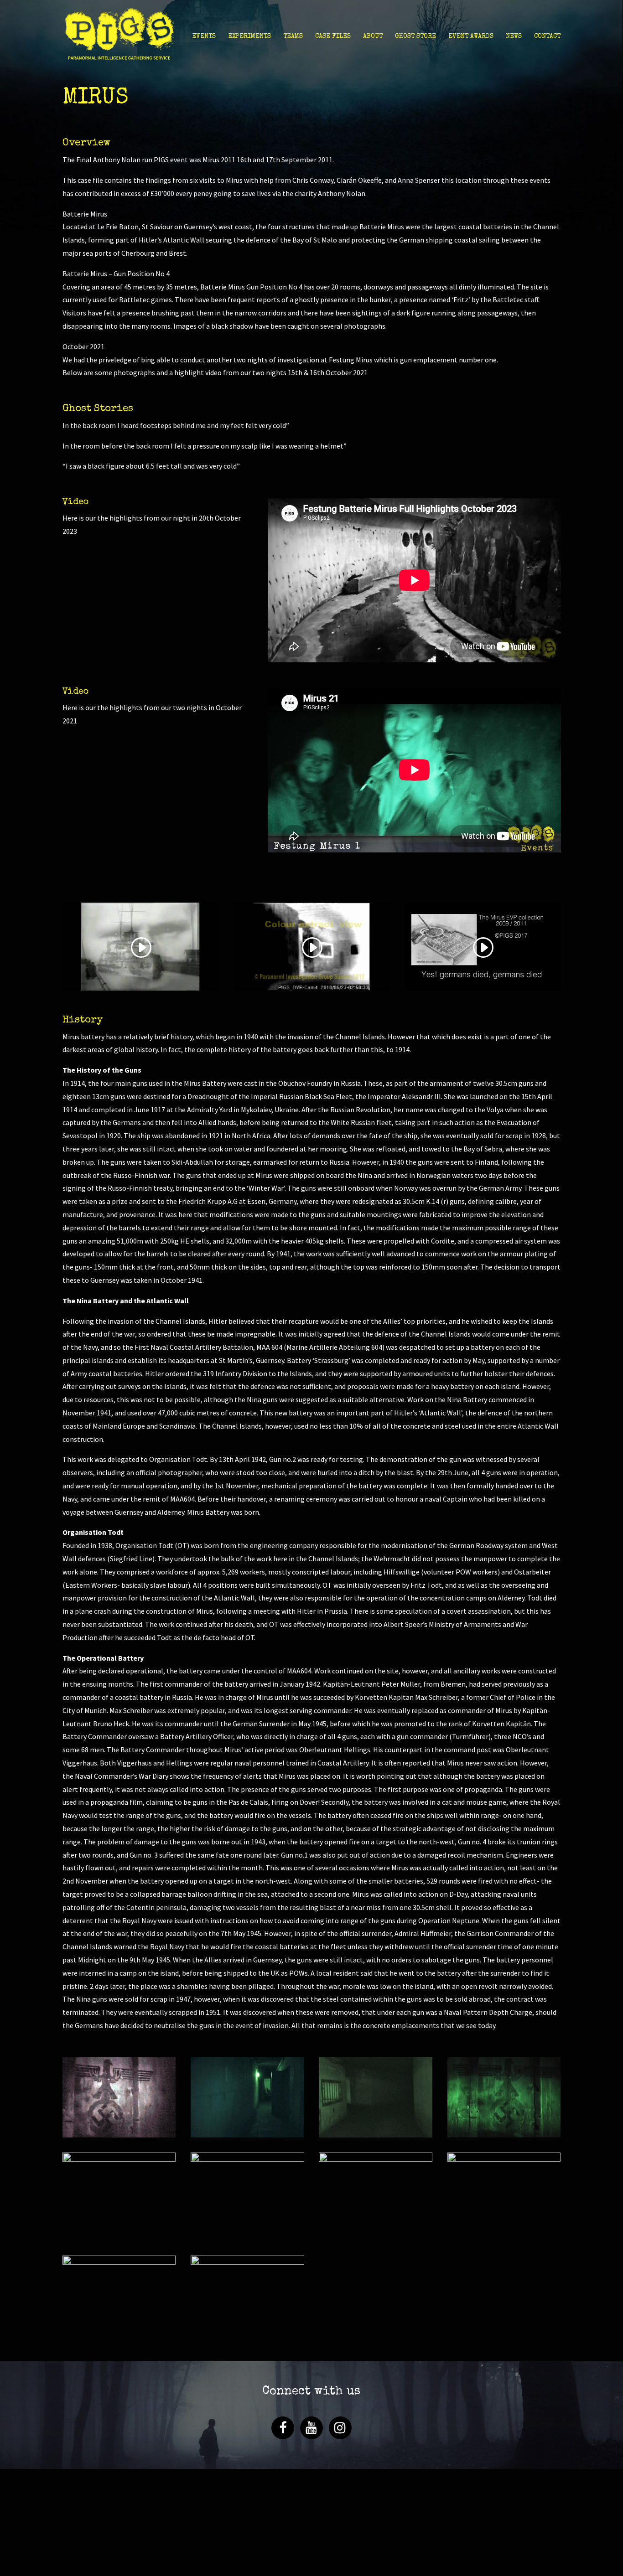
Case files (333, 36)
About (373, 36)
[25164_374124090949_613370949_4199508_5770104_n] (376, 2137)
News (514, 36)
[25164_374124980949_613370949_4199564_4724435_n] (119, 2233)
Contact (547, 36)
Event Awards (471, 36)
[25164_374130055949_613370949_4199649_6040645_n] (376, 2240)
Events (204, 36)
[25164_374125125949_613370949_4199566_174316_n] (247, 2233)
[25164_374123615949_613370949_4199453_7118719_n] (247, 2137)
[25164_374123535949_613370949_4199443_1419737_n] (119, 2137)
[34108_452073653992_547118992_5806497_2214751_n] (504, 2233)
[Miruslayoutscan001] (247, 2336)
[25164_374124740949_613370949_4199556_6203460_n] (504, 2137)
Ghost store (415, 36)
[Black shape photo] (119, 2336)
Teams (293, 36)
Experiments (249, 36)
